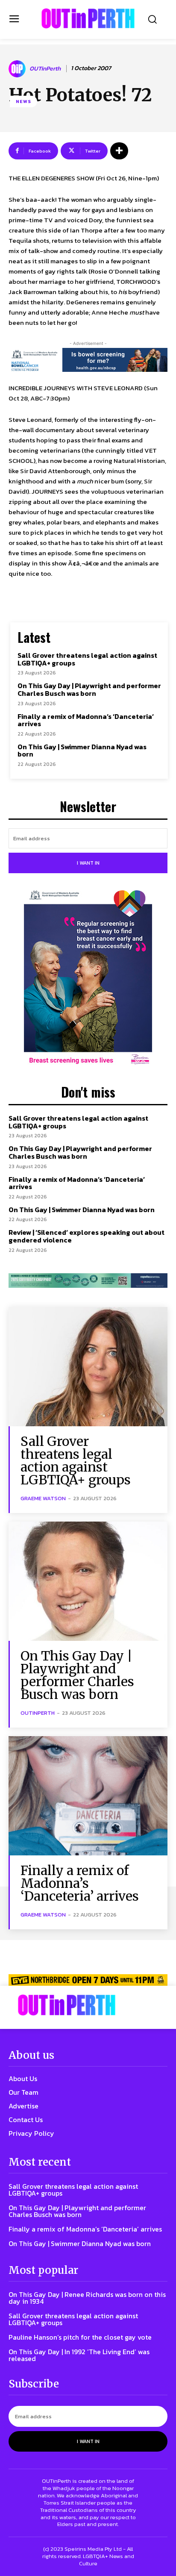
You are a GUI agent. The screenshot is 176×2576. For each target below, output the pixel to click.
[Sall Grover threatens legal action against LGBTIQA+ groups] (88, 1367)
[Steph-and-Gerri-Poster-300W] (88, 978)
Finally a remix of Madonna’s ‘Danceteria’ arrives (86, 720)
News (23, 101)
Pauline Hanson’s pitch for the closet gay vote (80, 2337)
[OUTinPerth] (18, 69)
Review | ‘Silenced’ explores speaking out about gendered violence (87, 1236)
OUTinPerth (45, 69)
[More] (119, 151)
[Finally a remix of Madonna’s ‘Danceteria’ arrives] (88, 1796)
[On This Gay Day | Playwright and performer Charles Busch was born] (88, 1581)
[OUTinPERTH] (88, 18)
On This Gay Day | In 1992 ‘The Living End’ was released (79, 2355)
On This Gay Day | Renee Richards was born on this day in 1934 (87, 2298)
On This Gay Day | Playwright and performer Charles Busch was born (89, 689)
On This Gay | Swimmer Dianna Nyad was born (82, 751)
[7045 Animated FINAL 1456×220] (88, 360)
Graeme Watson (43, 1498)
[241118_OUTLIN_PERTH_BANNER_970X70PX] (88, 1980)
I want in (88, 863)
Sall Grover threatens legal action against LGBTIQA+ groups (87, 659)
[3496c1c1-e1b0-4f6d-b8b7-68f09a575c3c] (88, 1281)
